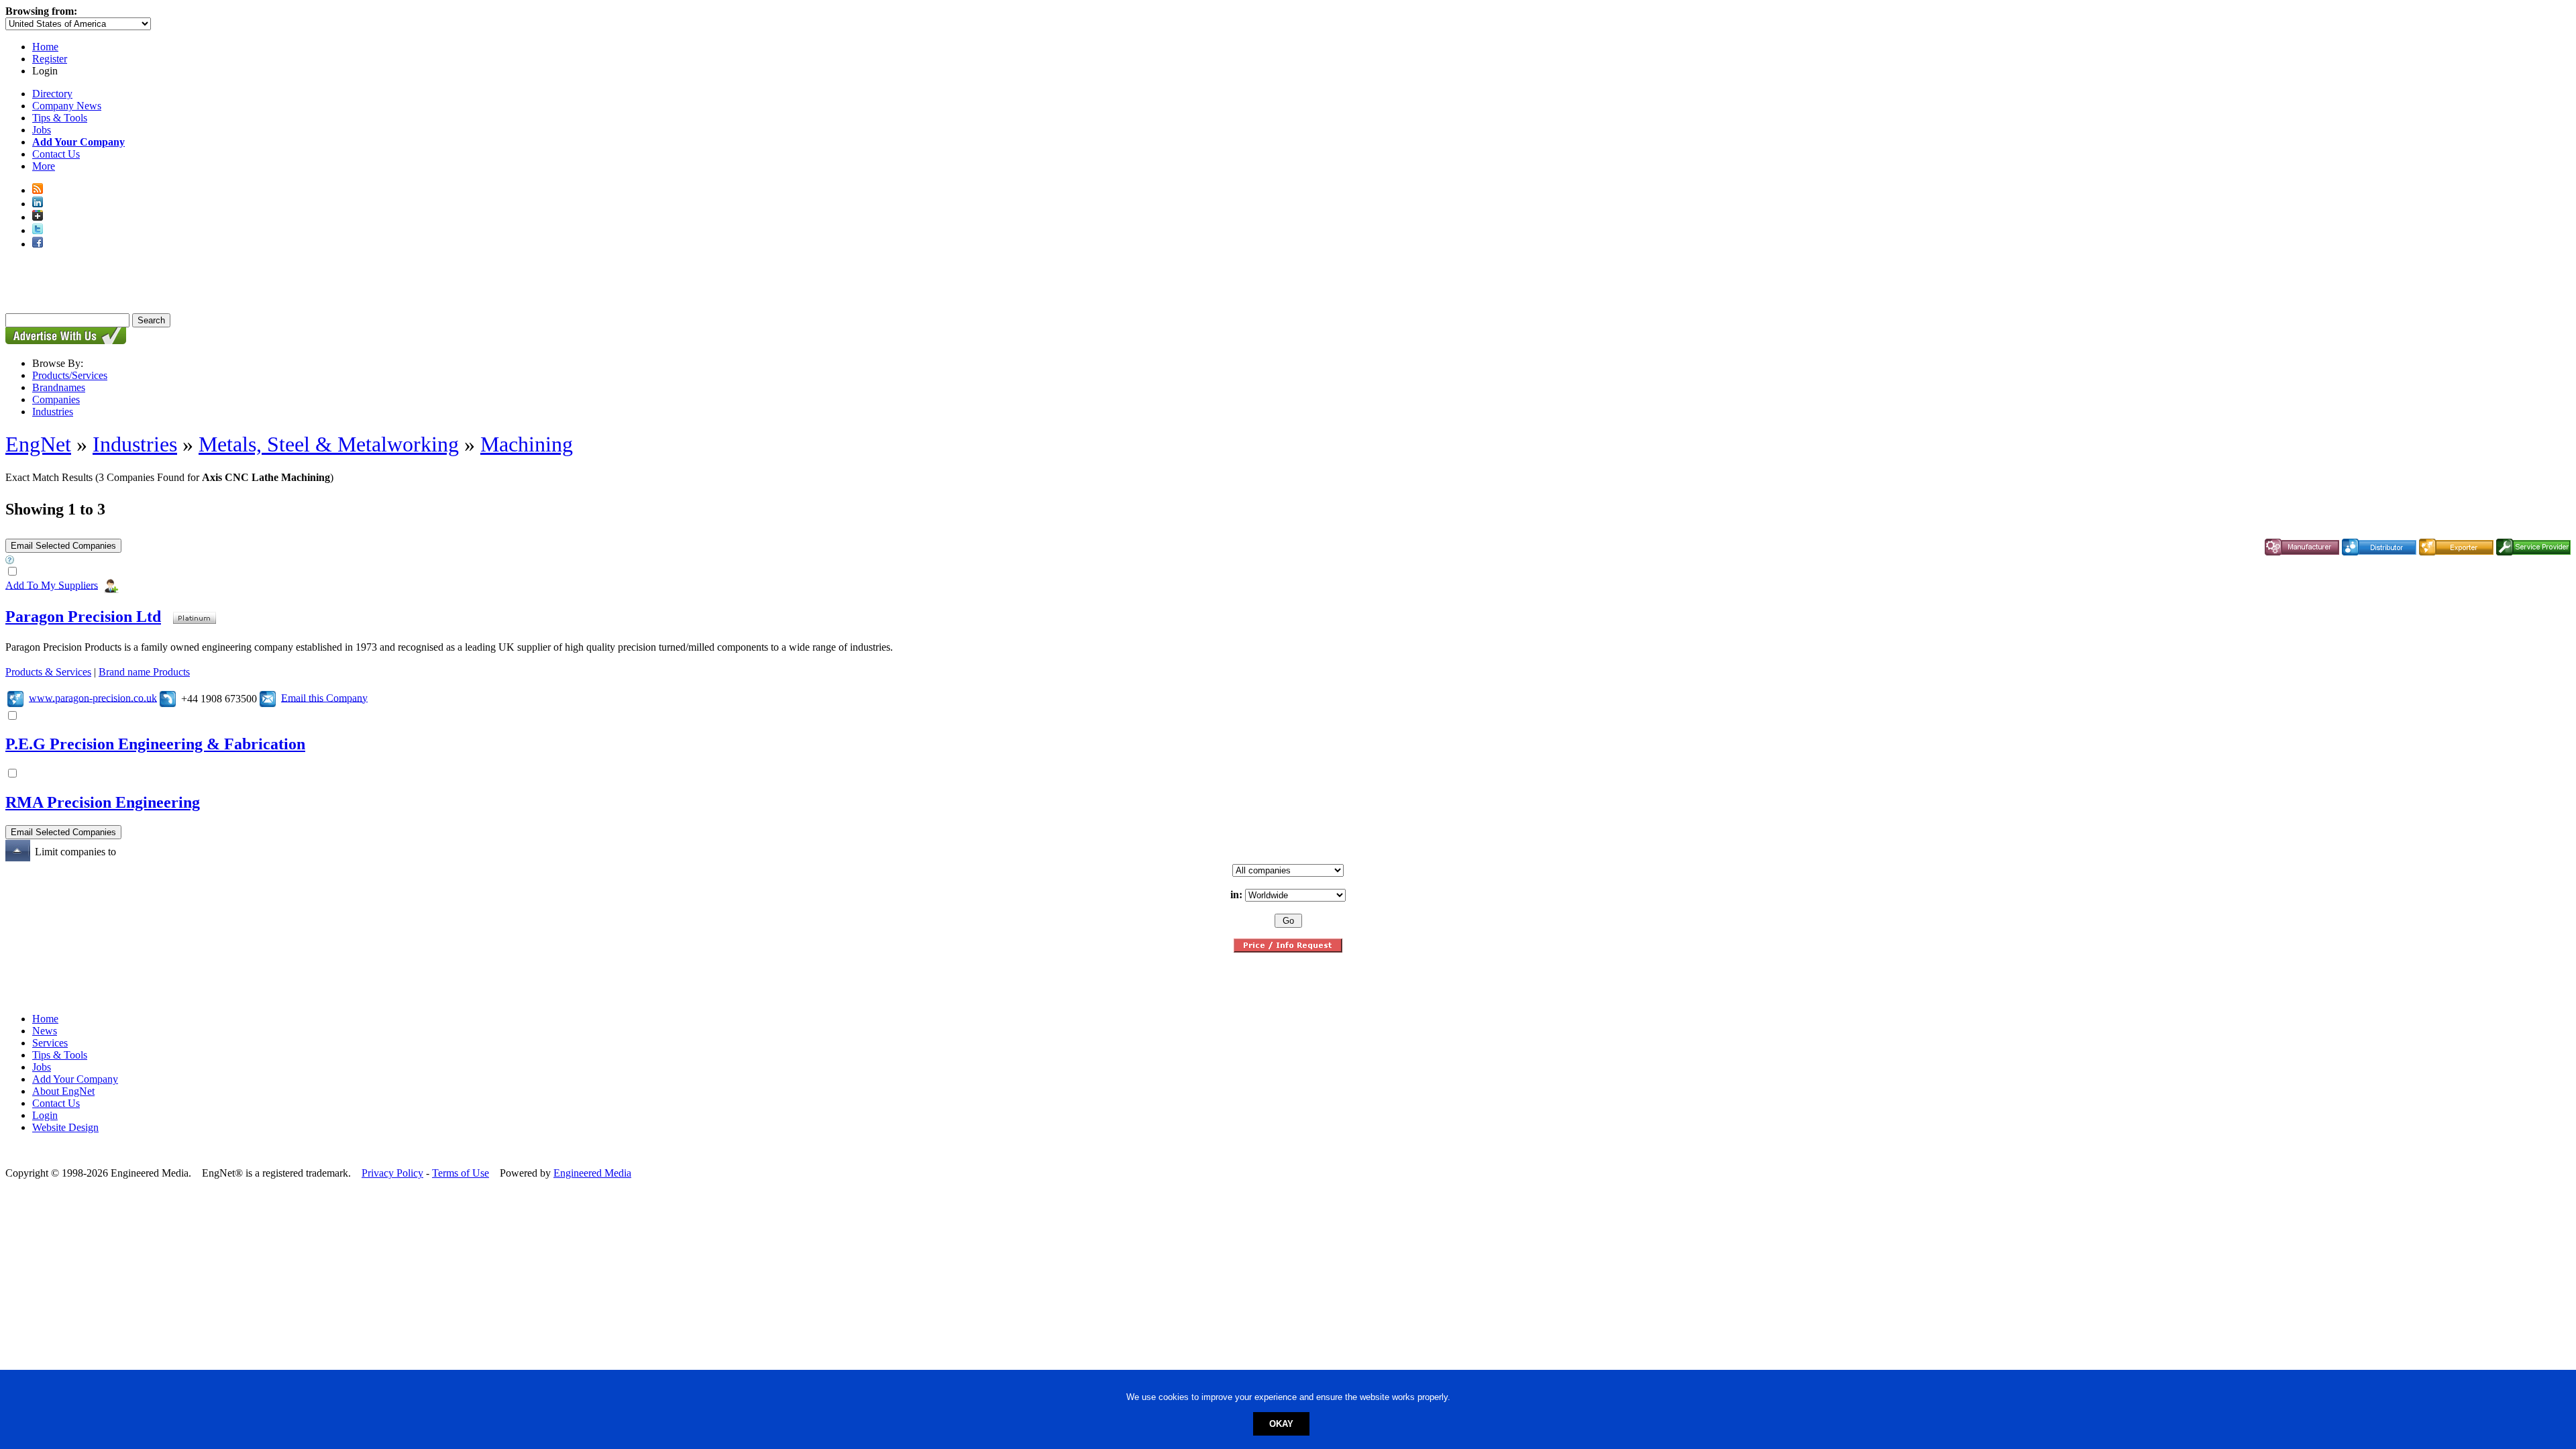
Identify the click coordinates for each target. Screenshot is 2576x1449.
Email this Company (324, 697)
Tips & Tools (60, 118)
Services (50, 1043)
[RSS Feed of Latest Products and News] (38, 190)
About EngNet (63, 1091)
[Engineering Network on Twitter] (38, 230)
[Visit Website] (15, 697)
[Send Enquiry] (268, 697)
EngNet (38, 444)
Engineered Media (592, 1173)
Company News (67, 106)
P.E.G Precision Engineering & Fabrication (155, 744)
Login (45, 1115)
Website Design (65, 1127)
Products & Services (48, 672)
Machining (527, 444)
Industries (53, 412)
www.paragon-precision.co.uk (93, 697)
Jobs (42, 130)
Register (50, 59)
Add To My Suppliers (52, 585)
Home (45, 47)
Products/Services (70, 375)
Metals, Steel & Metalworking (329, 444)
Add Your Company (75, 1079)
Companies (56, 399)
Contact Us (56, 154)
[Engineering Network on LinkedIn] (38, 204)
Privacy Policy (392, 1173)
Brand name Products (144, 672)
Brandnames (59, 387)
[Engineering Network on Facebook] (38, 244)
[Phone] (168, 697)
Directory (52, 94)
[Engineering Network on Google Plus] (38, 217)
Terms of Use (461, 1173)
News (45, 1031)
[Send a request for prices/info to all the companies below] (1288, 949)
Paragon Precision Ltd (83, 616)
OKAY (1281, 1424)
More (44, 166)
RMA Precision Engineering (103, 802)
